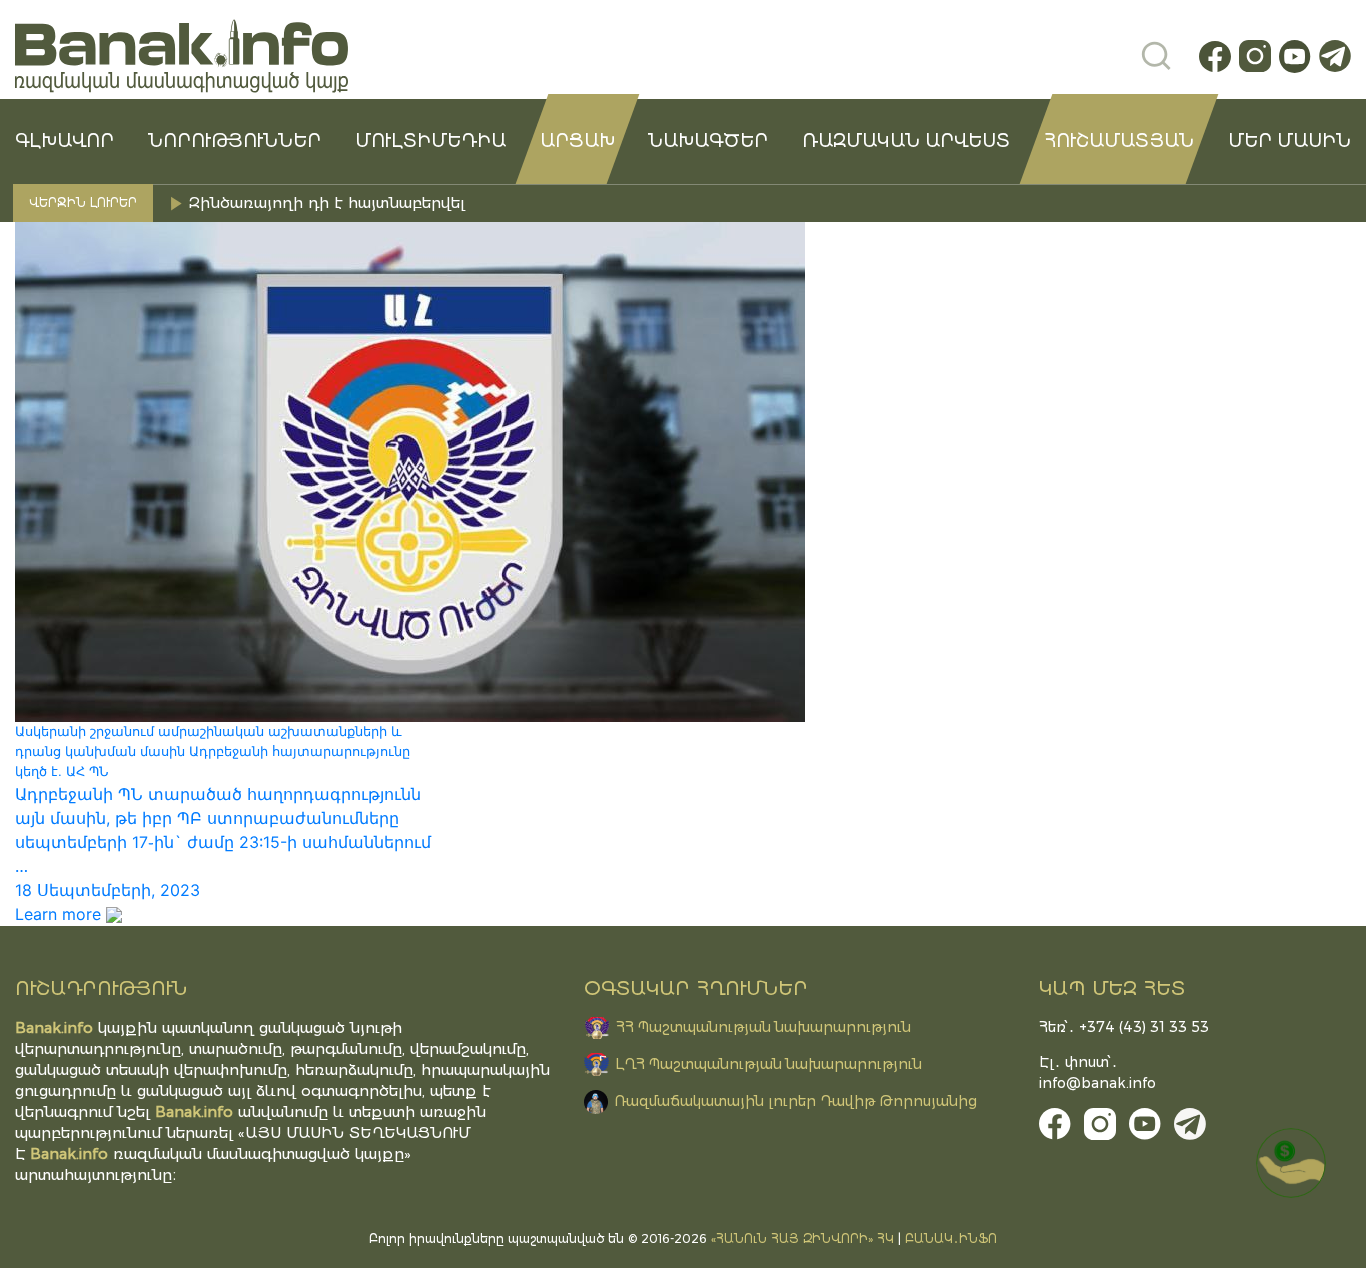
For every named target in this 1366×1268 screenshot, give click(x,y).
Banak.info (69, 1153)
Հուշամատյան (1119, 141)
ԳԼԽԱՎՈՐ (64, 141)
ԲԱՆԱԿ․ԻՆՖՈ (951, 1238)
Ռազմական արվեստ (906, 141)
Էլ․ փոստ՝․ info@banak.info (1097, 1072)
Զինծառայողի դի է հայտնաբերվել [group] (329, 202)
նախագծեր (708, 141)
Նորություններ (234, 141)
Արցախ (577, 141)
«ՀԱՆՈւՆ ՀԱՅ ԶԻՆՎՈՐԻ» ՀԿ (802, 1238)
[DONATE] (1291, 1163)
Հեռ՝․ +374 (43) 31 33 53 (1124, 1027)
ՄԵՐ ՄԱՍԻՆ (1289, 141)
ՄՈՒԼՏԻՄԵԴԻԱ (430, 141)
